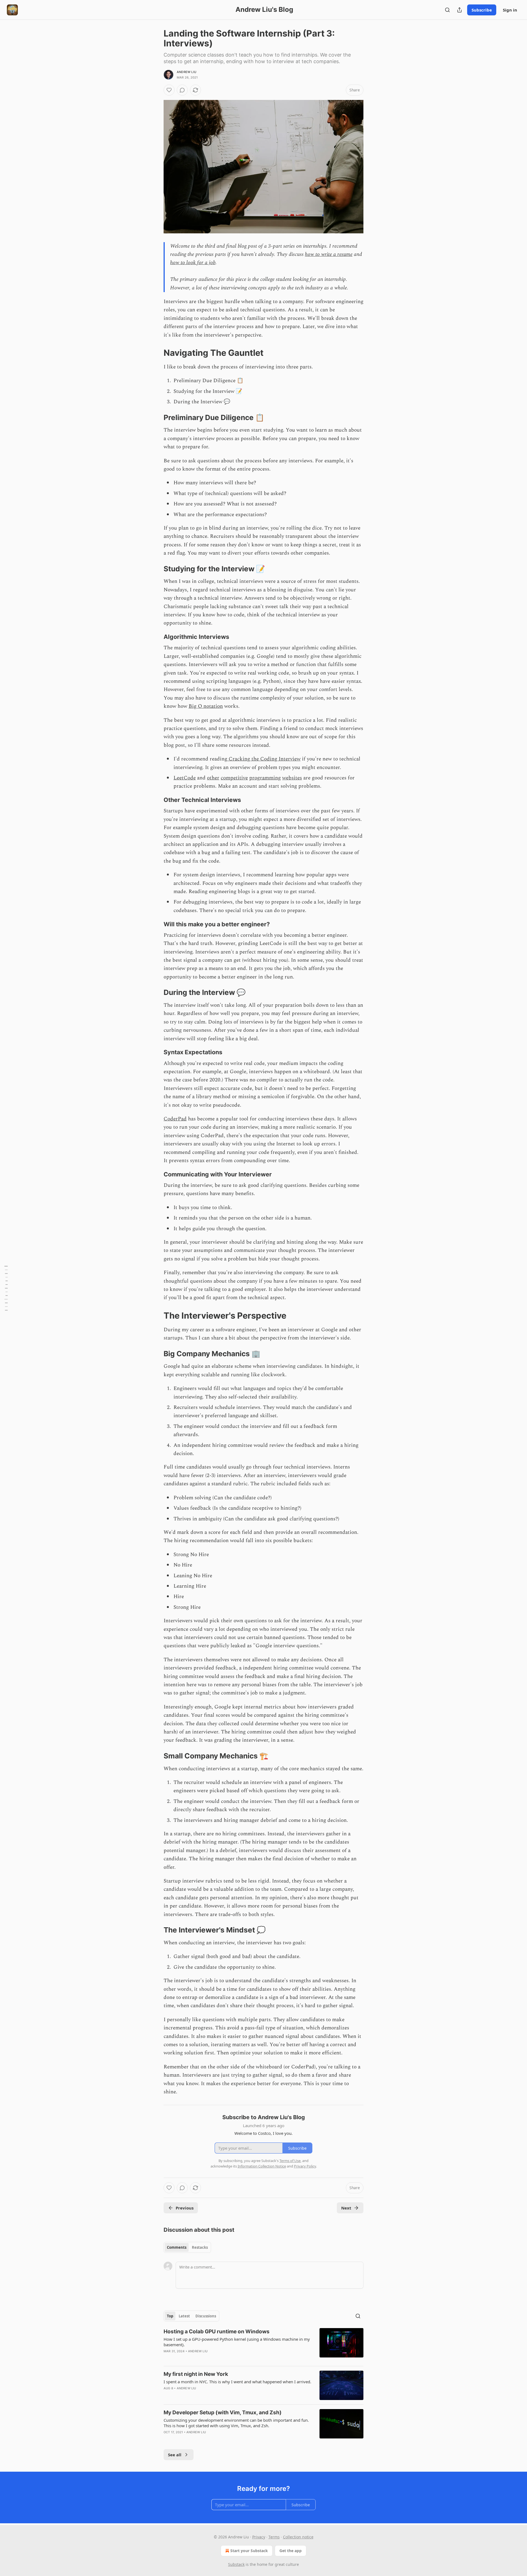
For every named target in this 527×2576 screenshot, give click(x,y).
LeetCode (185, 778)
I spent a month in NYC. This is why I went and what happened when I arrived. (237, 2382)
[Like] (169, 90)
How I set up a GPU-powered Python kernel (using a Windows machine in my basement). (237, 2342)
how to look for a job (193, 263)
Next (346, 2208)
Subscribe (482, 10)
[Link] (156, 353)
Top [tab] (170, 2316)
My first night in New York (196, 2374)
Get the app (291, 2551)
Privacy (259, 2537)
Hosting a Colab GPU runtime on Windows (217, 2332)
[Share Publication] (459, 10)
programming (265, 778)
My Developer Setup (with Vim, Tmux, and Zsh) (223, 2413)
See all (175, 2455)
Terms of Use (290, 2161)
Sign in (510, 10)
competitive (234, 778)
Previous (185, 2208)
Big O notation (206, 706)
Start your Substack (249, 2551)
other (213, 778)
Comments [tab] (177, 2247)
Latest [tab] (184, 2316)
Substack (236, 2564)
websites (292, 778)
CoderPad (175, 1119)
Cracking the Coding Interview (264, 759)
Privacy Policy (305, 2166)
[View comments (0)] (182, 90)
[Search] (447, 10)
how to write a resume (329, 254)
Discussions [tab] (206, 2316)
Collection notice (298, 2537)
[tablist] (187, 2247)
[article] (263, 2345)
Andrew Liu (187, 72)
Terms (274, 2537)
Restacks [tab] (200, 2247)
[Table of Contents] (6, 1288)
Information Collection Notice (262, 2166)
